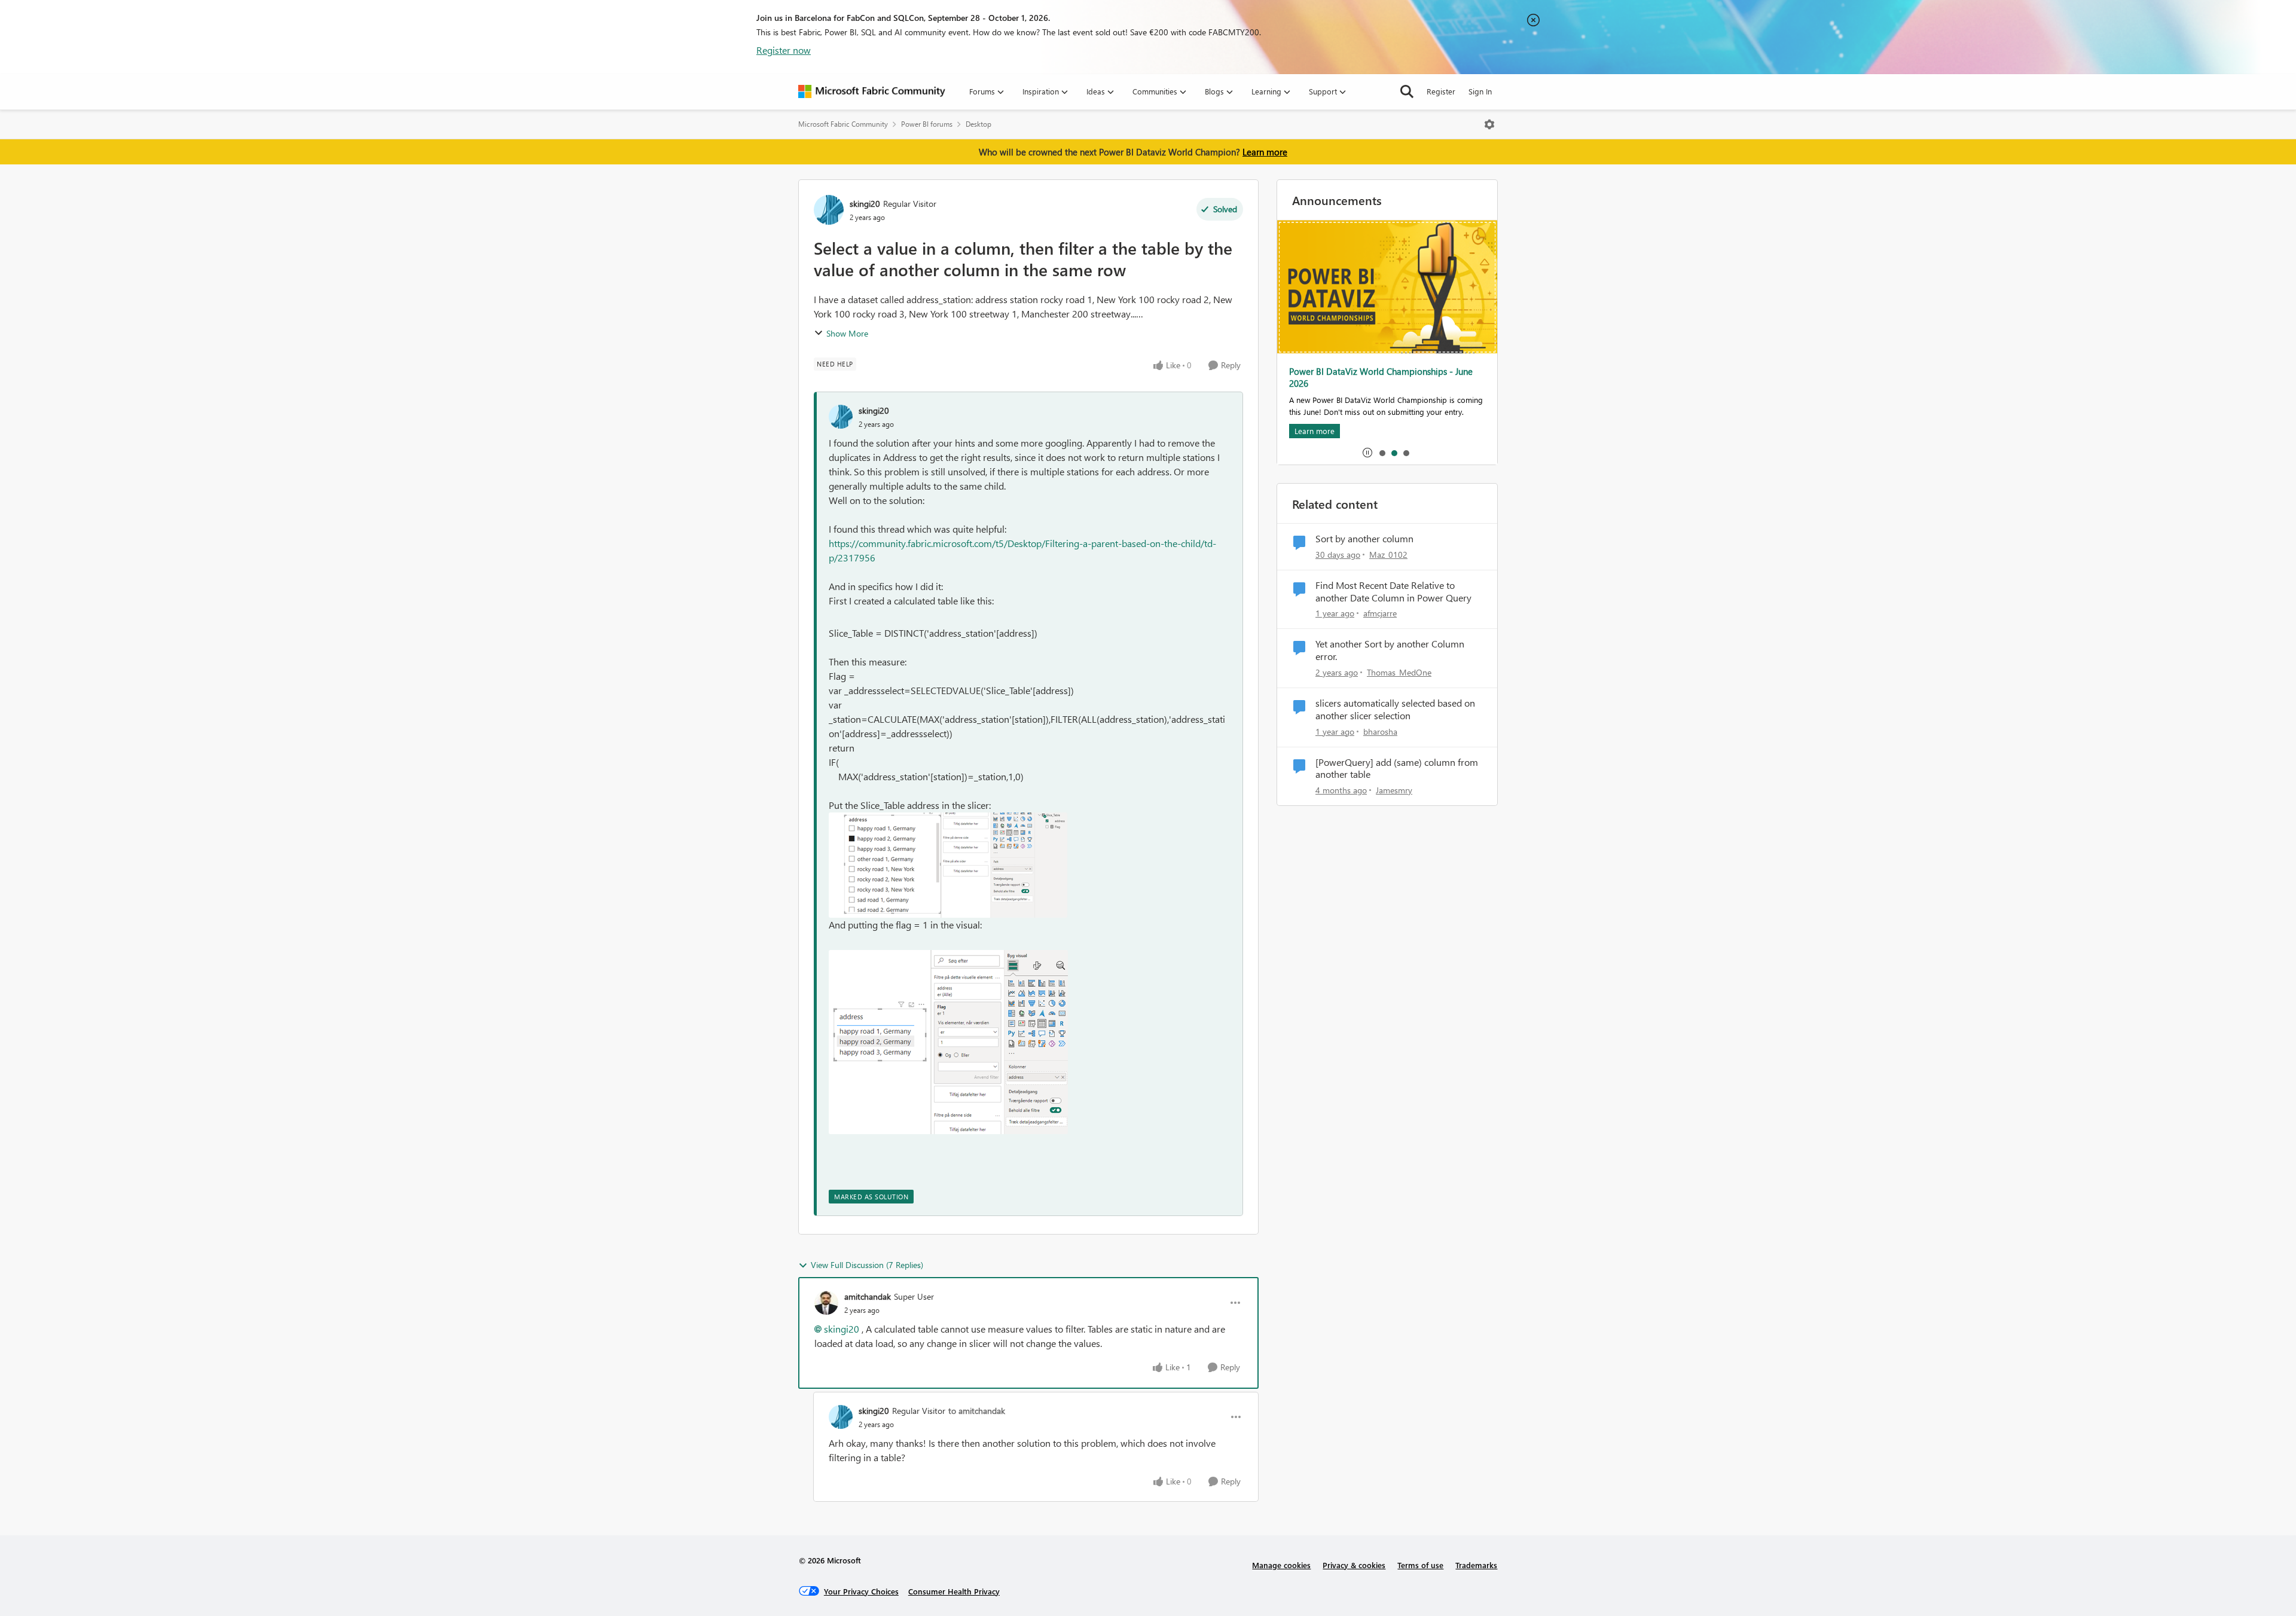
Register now (784, 50)
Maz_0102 (1388, 555)
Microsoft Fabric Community (843, 124)
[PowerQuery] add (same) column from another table (1397, 769)
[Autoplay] (1367, 453)
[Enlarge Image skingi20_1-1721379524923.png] (948, 1042)
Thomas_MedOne (1399, 672)
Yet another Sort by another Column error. (1390, 650)
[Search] (1407, 91)
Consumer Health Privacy (954, 1591)
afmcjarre (1380, 613)
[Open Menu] (1489, 124)
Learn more (1265, 152)
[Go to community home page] (872, 91)
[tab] (1382, 453)
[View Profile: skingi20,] (841, 417)
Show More (847, 333)
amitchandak (868, 1296)
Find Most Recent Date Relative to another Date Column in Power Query (1393, 592)
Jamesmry (1394, 790)
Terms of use (1420, 1565)
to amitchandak (977, 1411)
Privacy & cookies (1354, 1565)
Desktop (978, 124)
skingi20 (865, 204)
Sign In (1480, 91)
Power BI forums (927, 124)
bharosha (1380, 731)
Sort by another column (1364, 539)
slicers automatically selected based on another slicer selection (1395, 709)
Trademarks (1476, 1565)
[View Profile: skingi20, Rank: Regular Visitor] (829, 210)
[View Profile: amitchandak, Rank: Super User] (826, 1303)
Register (1441, 91)
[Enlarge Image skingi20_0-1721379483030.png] (948, 865)
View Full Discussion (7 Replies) (867, 1265)
